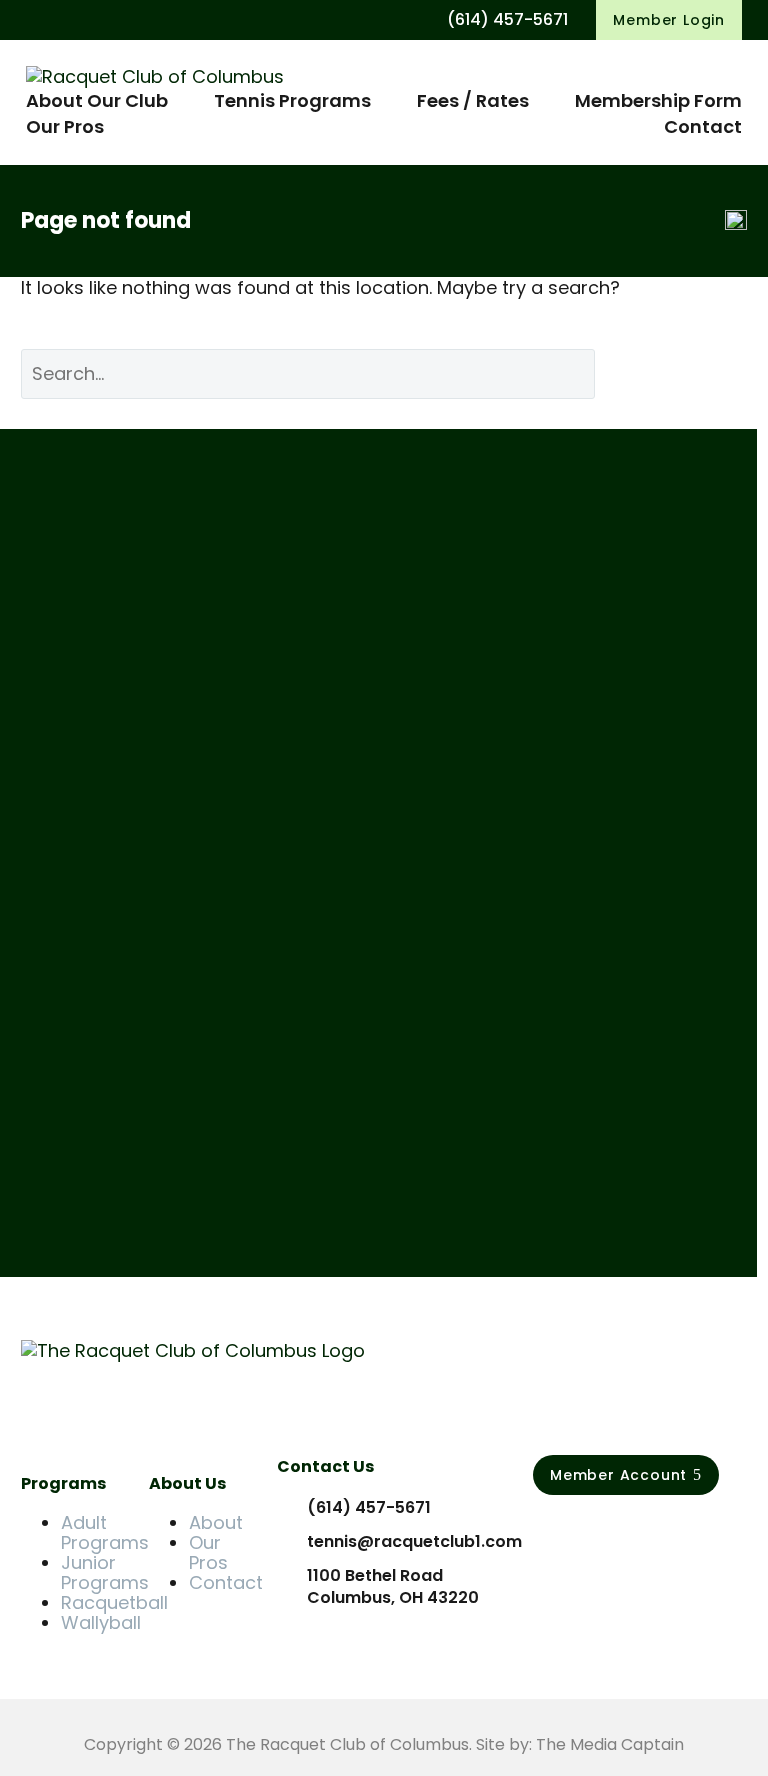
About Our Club (97, 100)
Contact (703, 126)
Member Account (626, 1475)
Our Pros (65, 126)
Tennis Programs (292, 100)
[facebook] (544, 1531)
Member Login (669, 20)
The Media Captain (610, 1744)
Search (686, 373)
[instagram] (586, 1531)
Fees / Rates (473, 100)
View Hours (92, 715)
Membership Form (658, 100)
